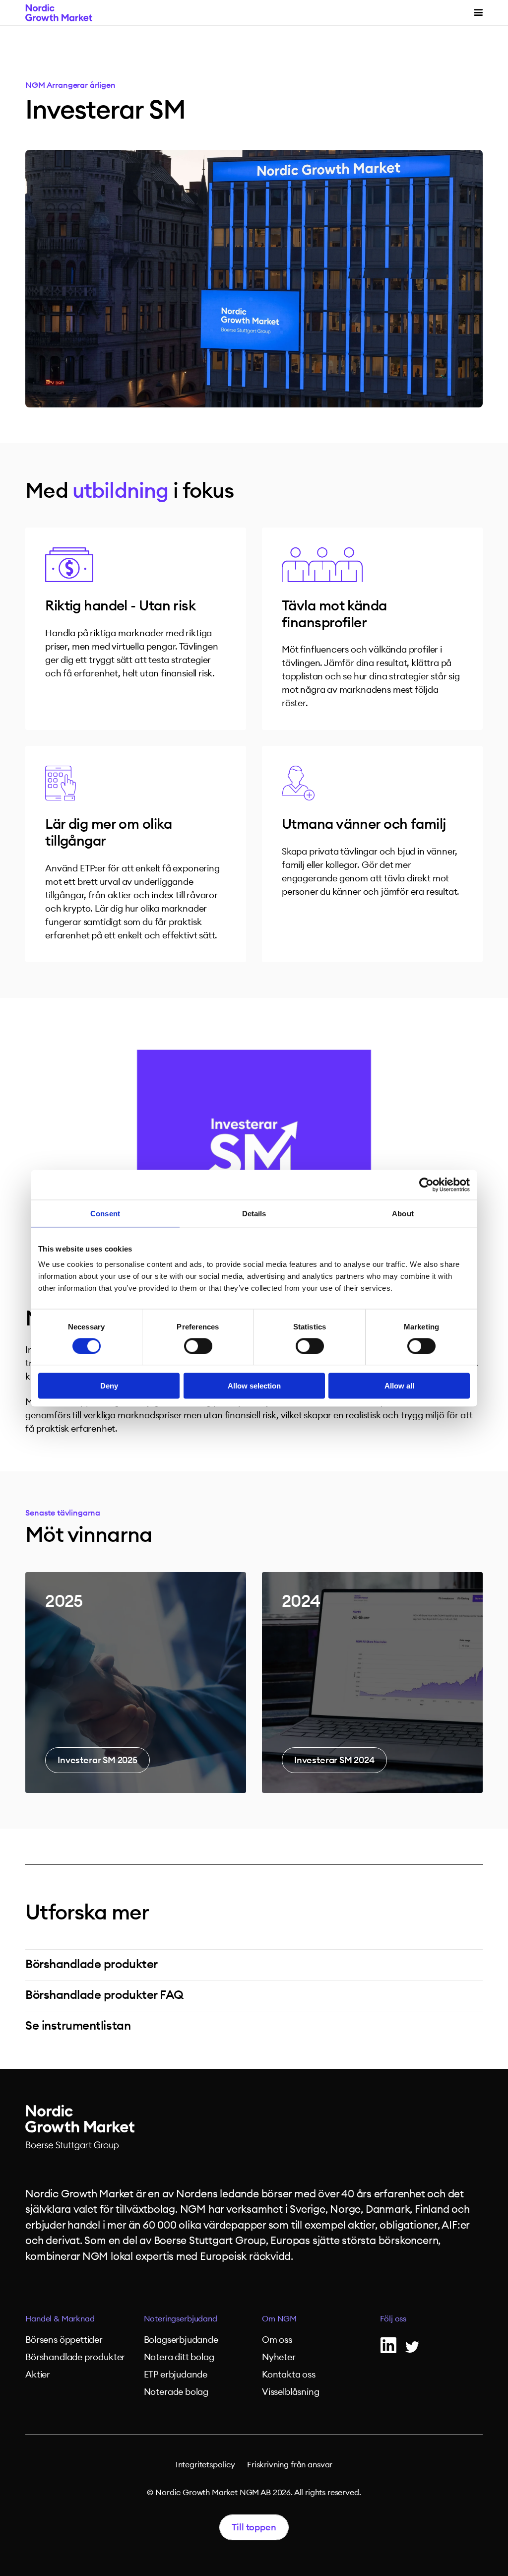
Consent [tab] (105, 1213)
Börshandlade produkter (91, 1965)
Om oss (277, 2340)
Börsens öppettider (64, 2340)
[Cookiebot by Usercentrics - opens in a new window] (426, 1185)
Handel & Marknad (60, 2319)
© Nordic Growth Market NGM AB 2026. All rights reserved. (254, 2493)
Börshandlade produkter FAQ (104, 1995)
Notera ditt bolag (179, 2357)
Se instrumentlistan (78, 2026)
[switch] (198, 1346)
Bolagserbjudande (181, 2340)
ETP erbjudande (176, 2375)
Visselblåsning (290, 2392)
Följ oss (393, 2319)
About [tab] (403, 1213)
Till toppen (254, 2527)
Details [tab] (254, 1213)
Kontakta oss (289, 2375)
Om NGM (279, 2319)
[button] (478, 13)
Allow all (399, 1386)
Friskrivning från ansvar (290, 2465)
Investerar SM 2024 (334, 1760)
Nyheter (279, 2357)
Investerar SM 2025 (97, 1760)
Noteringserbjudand (181, 2319)
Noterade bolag (176, 2392)
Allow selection (254, 1386)
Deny (109, 1386)
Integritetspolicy (205, 2465)
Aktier (38, 2375)
